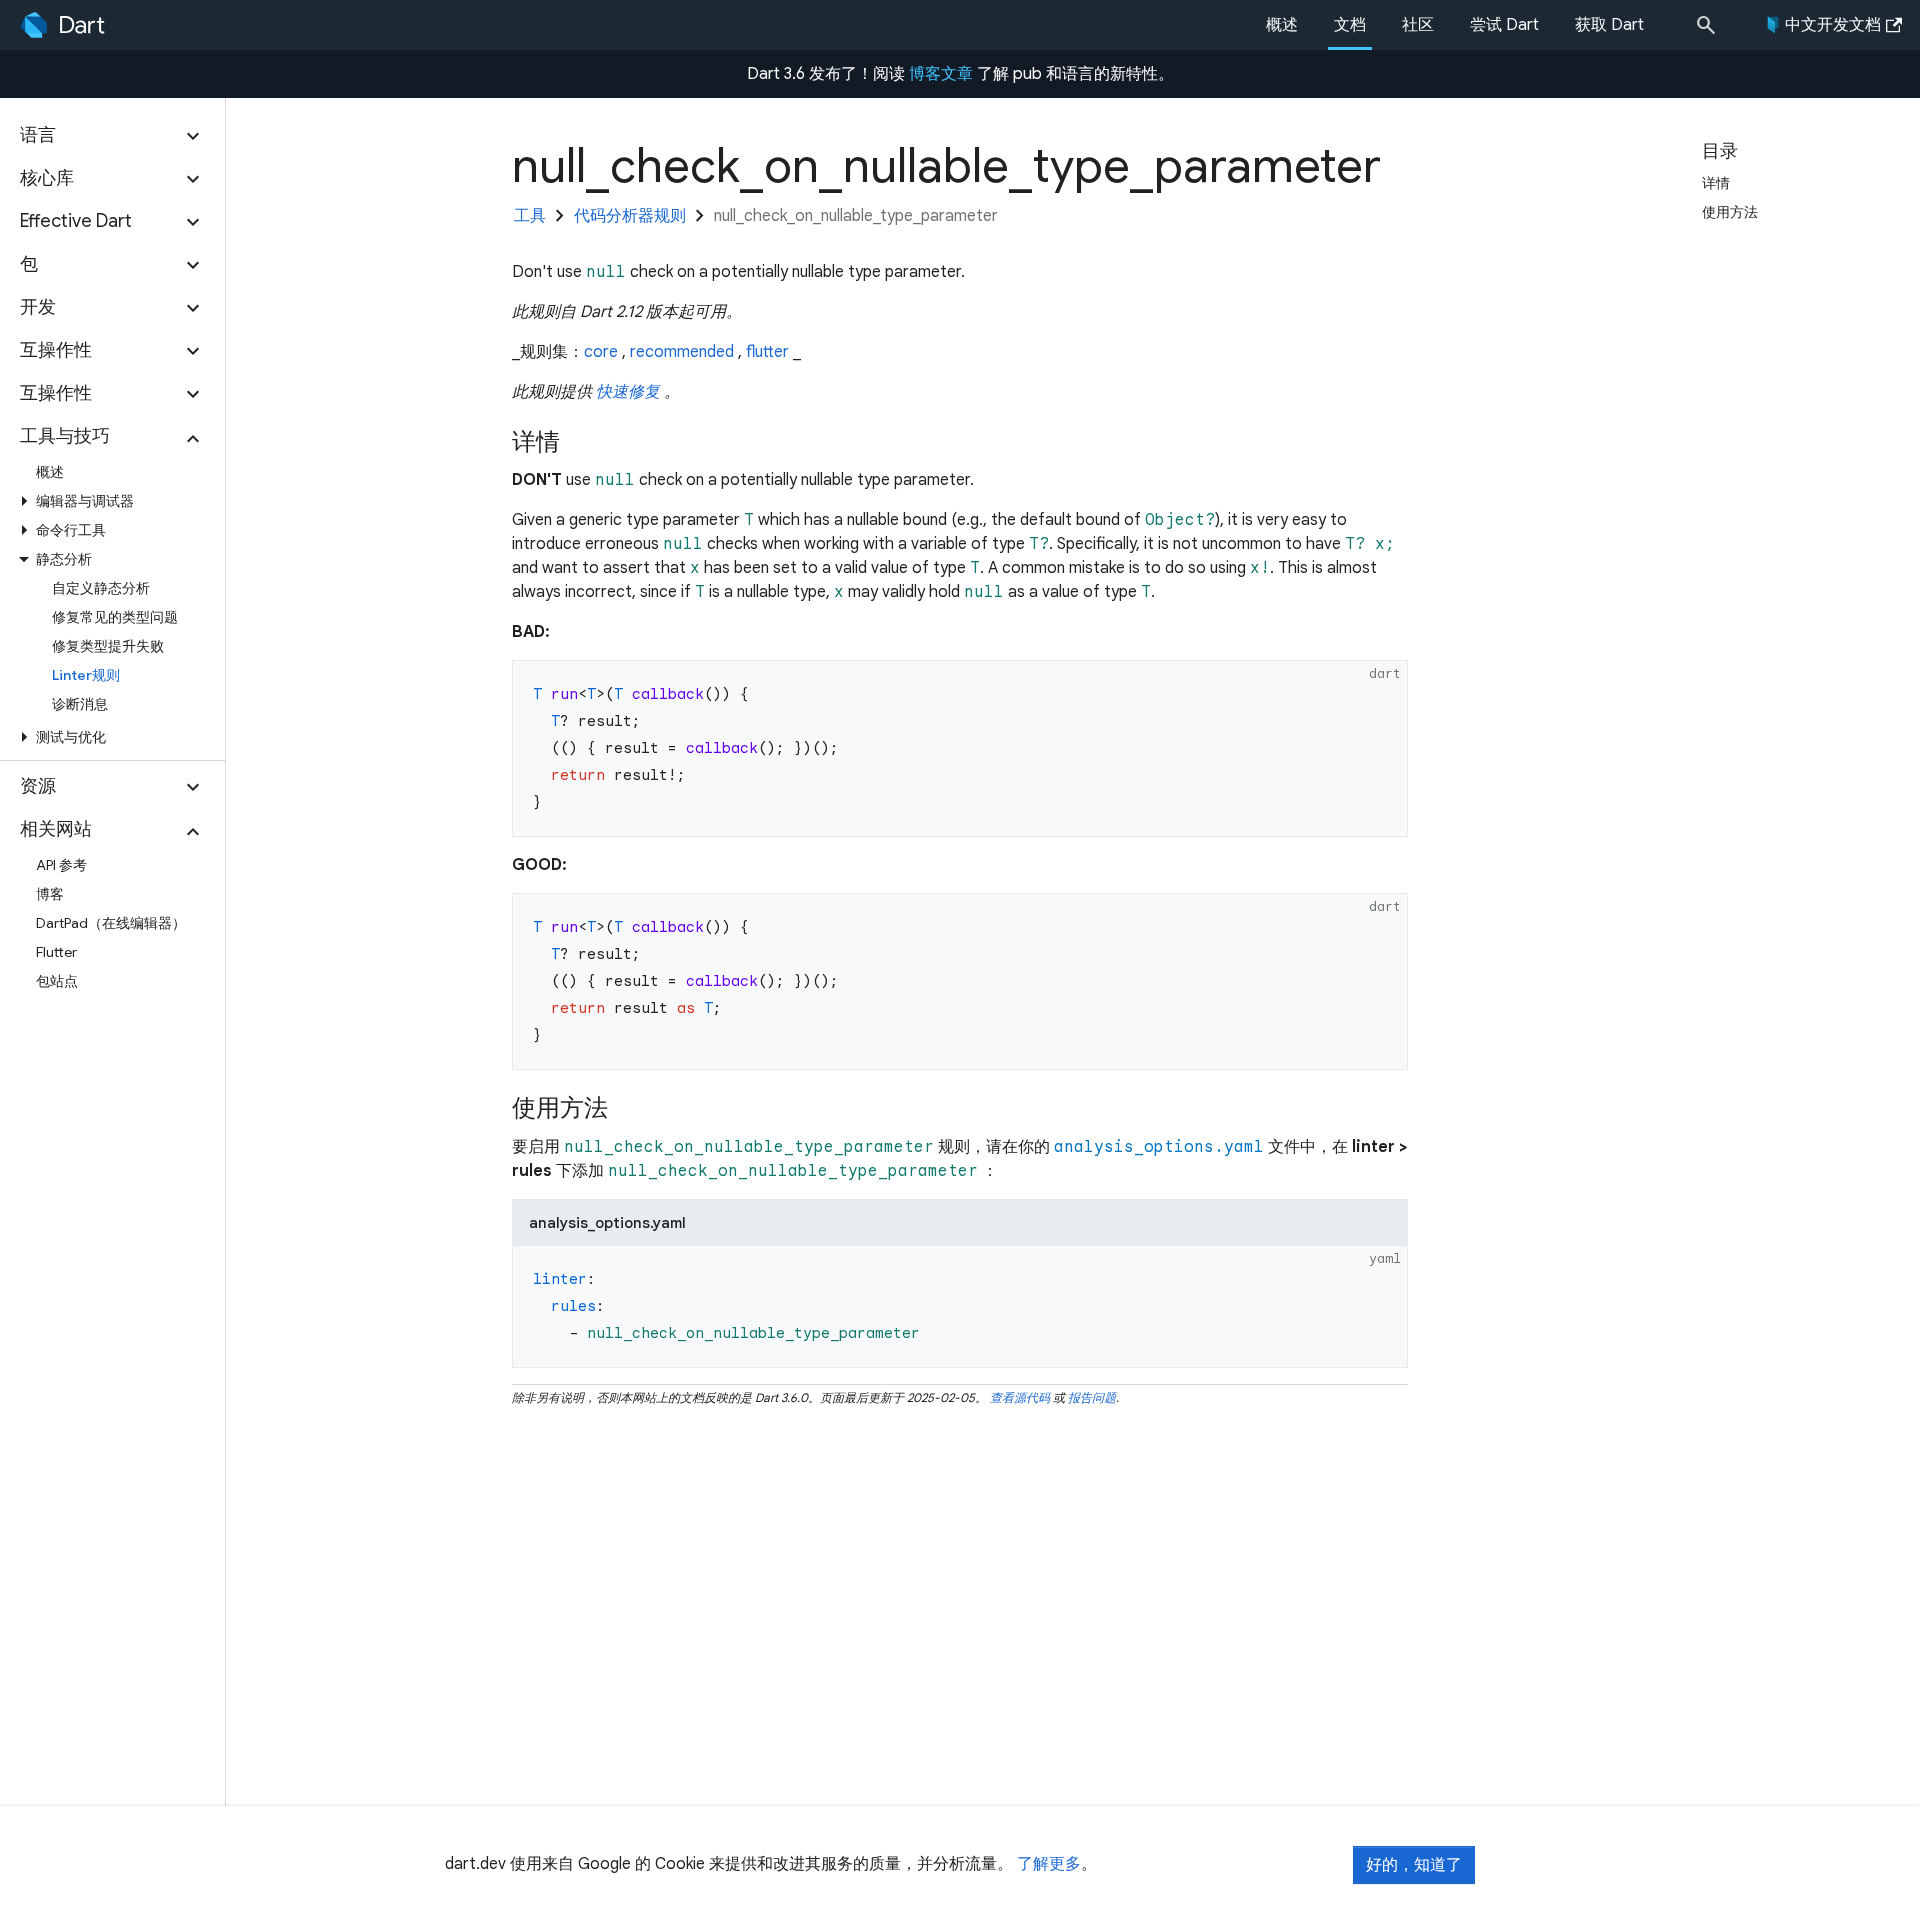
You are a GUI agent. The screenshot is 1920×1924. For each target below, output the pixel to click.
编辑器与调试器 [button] (85, 501)
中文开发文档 (1833, 25)
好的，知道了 (1414, 1865)
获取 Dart (1609, 25)
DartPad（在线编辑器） (111, 923)
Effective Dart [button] (76, 221)
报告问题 (1092, 1397)
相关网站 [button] (56, 829)
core (601, 352)
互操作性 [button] (56, 350)
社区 (1418, 25)
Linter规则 (86, 675)
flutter (767, 352)
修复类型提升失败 (108, 646)
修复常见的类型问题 (115, 617)
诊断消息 (80, 704)
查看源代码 (1020, 1397)
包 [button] (29, 264)
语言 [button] (38, 135)
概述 (1282, 25)
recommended (682, 352)
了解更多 (1049, 1864)
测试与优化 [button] (71, 737)
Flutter (56, 952)
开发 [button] (38, 307)
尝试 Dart (1504, 25)
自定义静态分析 (101, 588)
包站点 (57, 981)
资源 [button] (38, 786)
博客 (50, 894)
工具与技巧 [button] (65, 436)
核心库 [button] (47, 178)
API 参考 (61, 865)
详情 (1724, 183)
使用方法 (1738, 212)
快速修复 (628, 392)
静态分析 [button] (64, 559)
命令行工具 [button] (71, 530)
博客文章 (941, 74)
